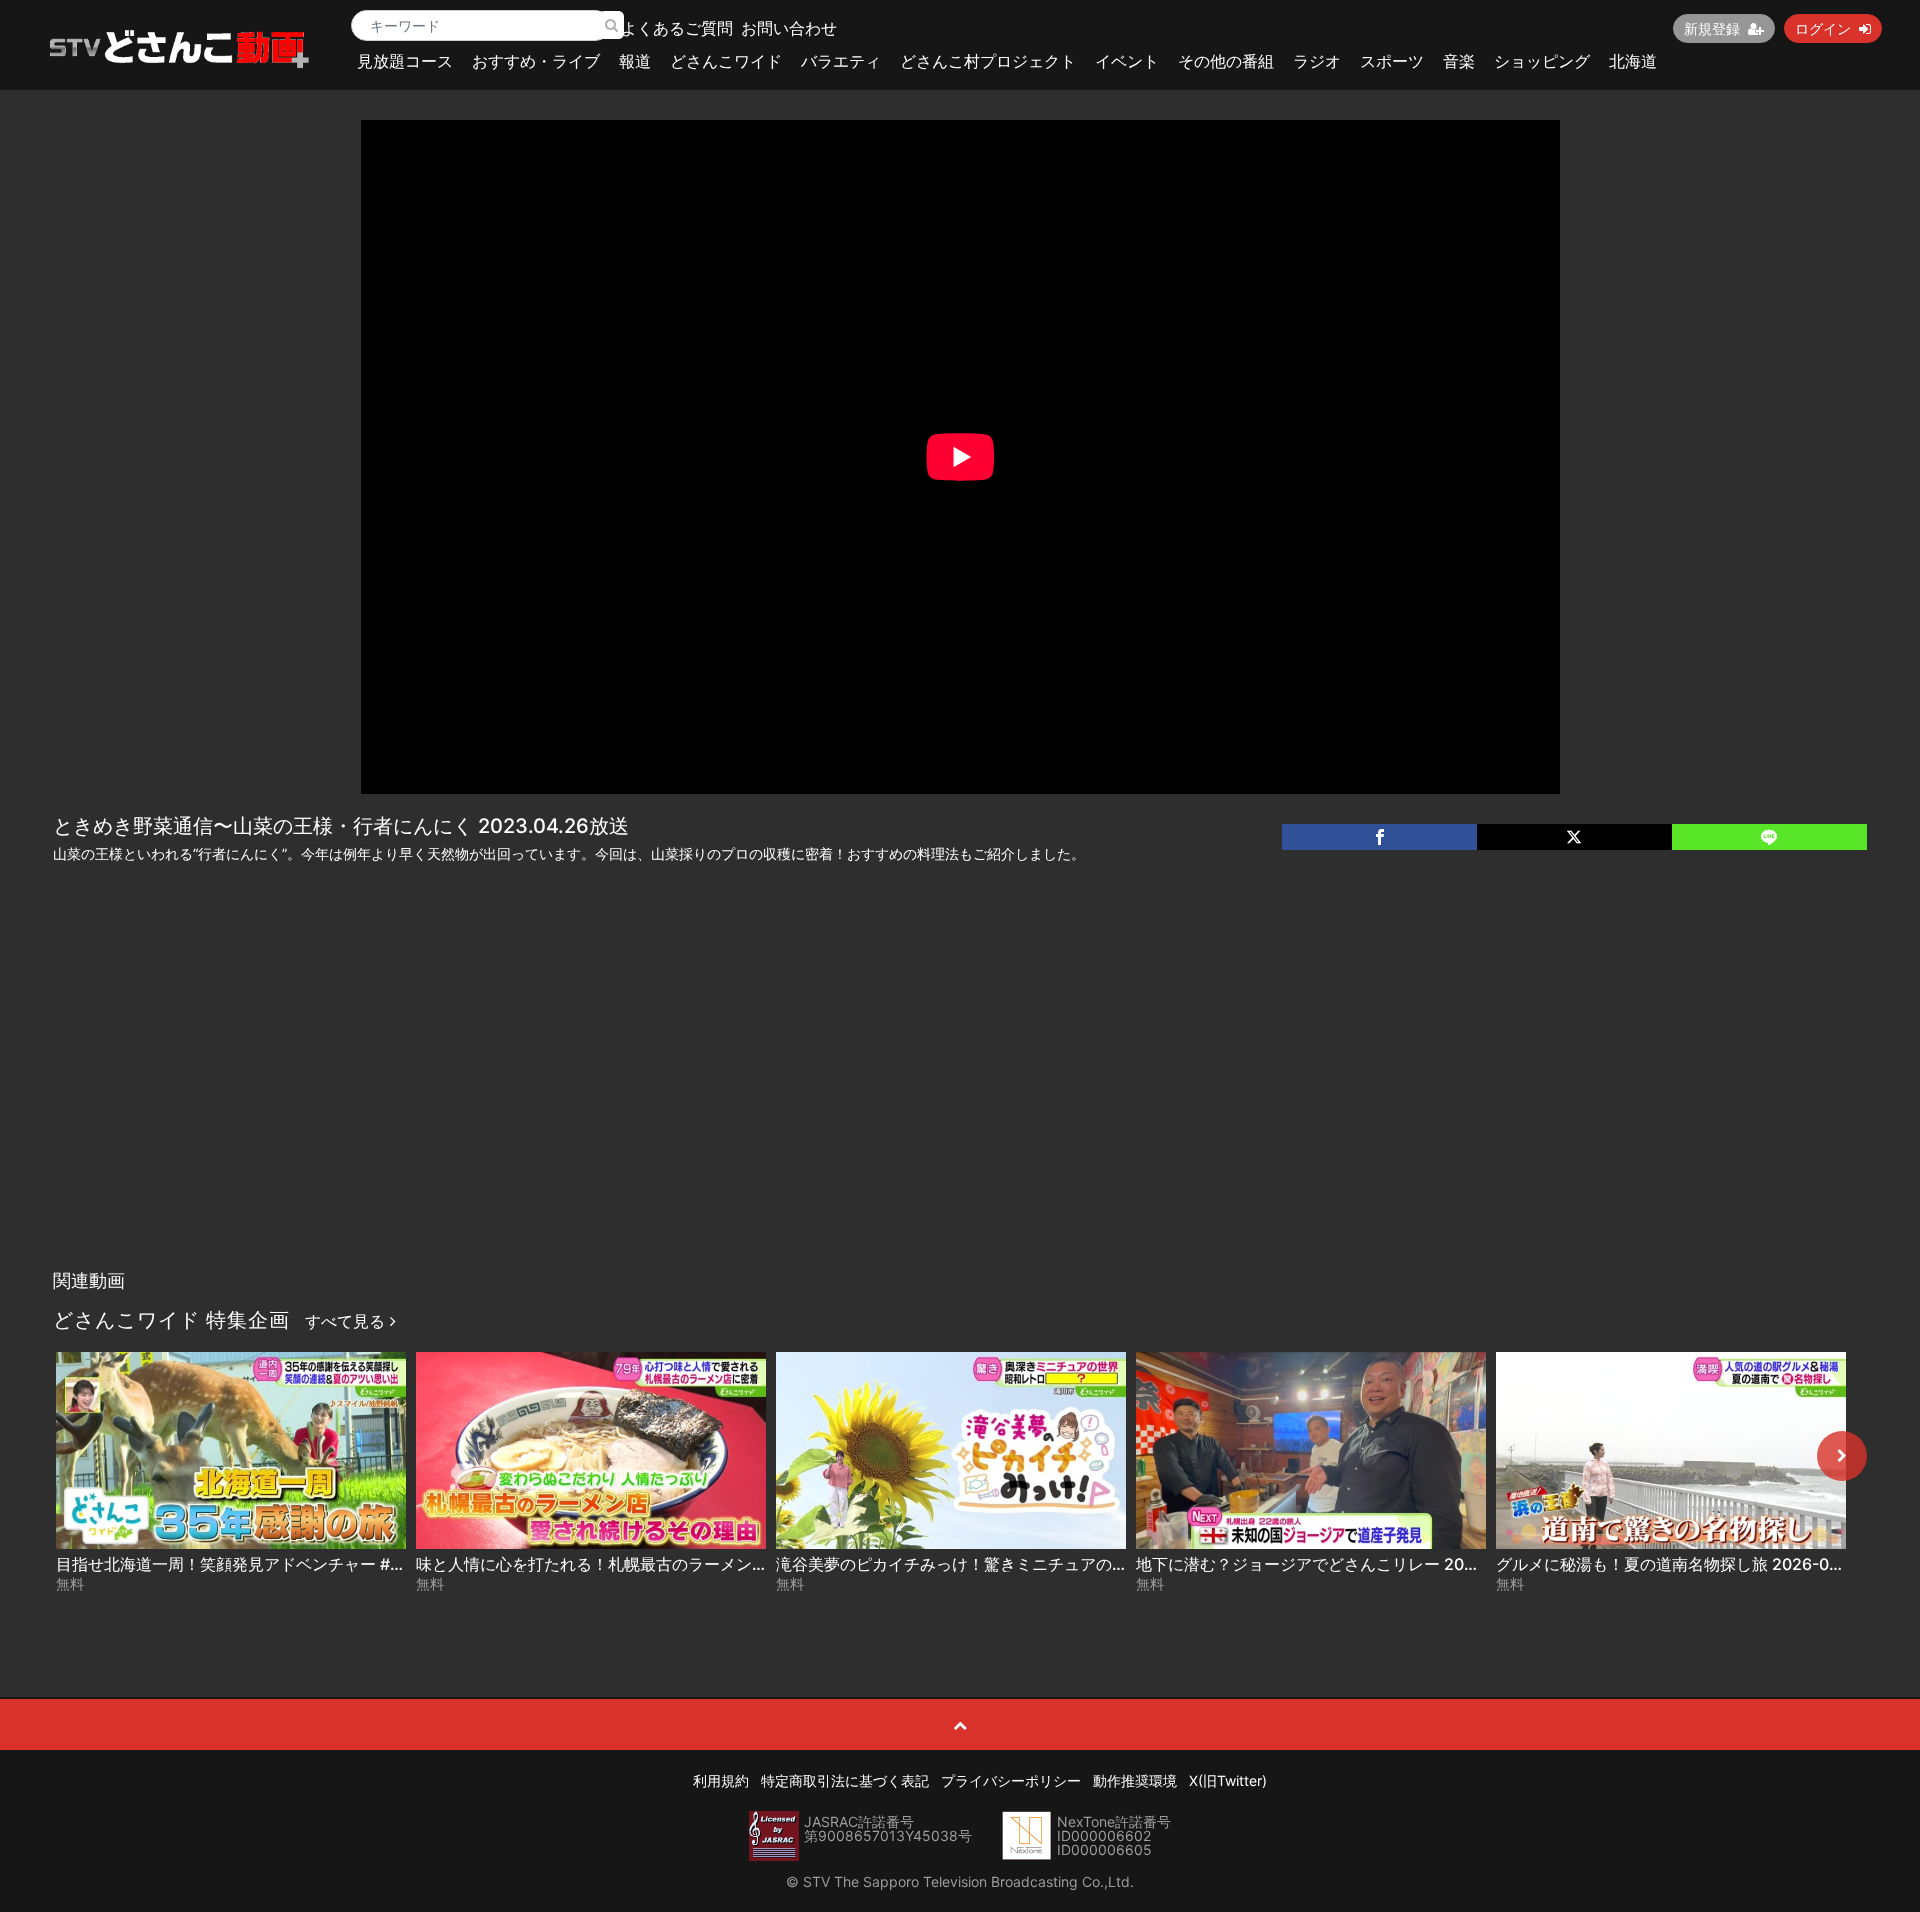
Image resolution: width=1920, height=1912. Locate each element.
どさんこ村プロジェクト (988, 61)
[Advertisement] (960, 1110)
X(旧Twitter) (1228, 1780)
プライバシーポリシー (1011, 1780)
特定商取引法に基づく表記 (845, 1780)
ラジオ (1317, 61)
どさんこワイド (726, 61)
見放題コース (405, 61)
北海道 (1633, 61)
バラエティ (841, 61)
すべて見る (347, 1321)
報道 (635, 61)
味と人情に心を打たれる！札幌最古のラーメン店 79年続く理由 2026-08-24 (692, 1564)
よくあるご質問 (677, 28)
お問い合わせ (789, 28)
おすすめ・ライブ (536, 61)
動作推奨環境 (1135, 1780)
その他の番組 (1226, 61)
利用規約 (721, 1780)
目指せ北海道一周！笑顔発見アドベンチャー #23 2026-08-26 (282, 1564)
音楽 (1459, 61)
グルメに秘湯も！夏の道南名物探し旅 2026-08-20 (1681, 1564)
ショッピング (1542, 61)
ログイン (1823, 28)
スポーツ (1392, 61)
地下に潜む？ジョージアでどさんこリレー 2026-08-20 (1337, 1564)
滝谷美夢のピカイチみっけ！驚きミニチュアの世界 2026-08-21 (1008, 1564)
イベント (1127, 61)
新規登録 (1712, 28)
